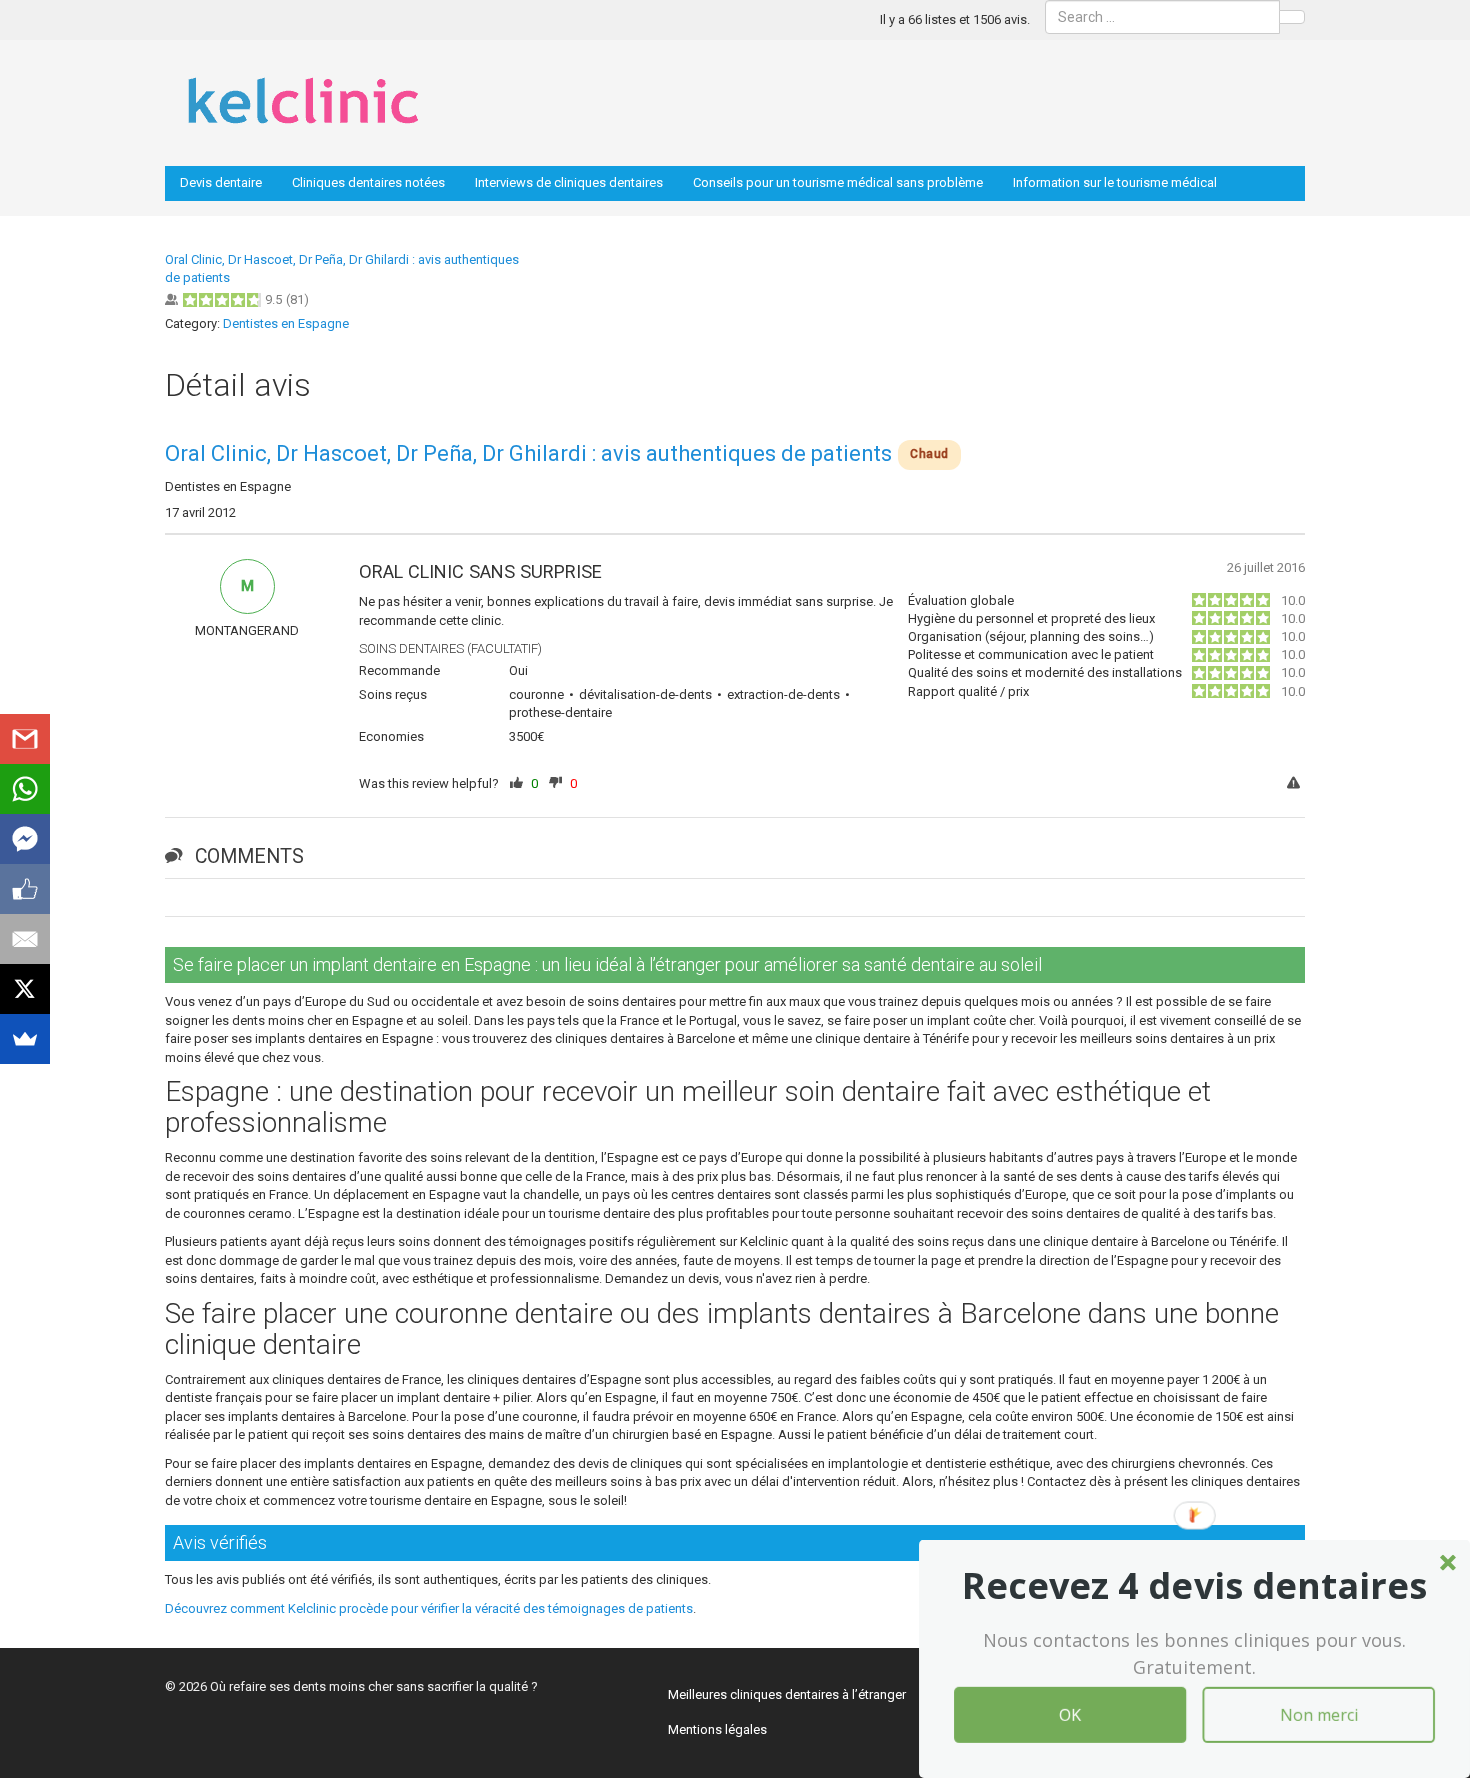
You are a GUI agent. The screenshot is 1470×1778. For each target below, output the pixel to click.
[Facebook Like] (25, 889)
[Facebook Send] (25, 839)
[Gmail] (25, 739)
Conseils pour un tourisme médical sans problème (838, 182)
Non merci (1319, 1715)
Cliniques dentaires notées (368, 182)
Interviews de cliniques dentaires (569, 182)
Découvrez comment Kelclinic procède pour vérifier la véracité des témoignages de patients (429, 1608)
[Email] (25, 939)
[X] (25, 989)
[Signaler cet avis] (1296, 784)
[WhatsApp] (25, 789)
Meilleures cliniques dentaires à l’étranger (787, 1694)
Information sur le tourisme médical (1115, 182)
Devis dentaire (221, 182)
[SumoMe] (25, 1039)
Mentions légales (717, 1729)
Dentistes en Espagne (286, 323)
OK (1070, 1715)
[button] (1194, 1586)
